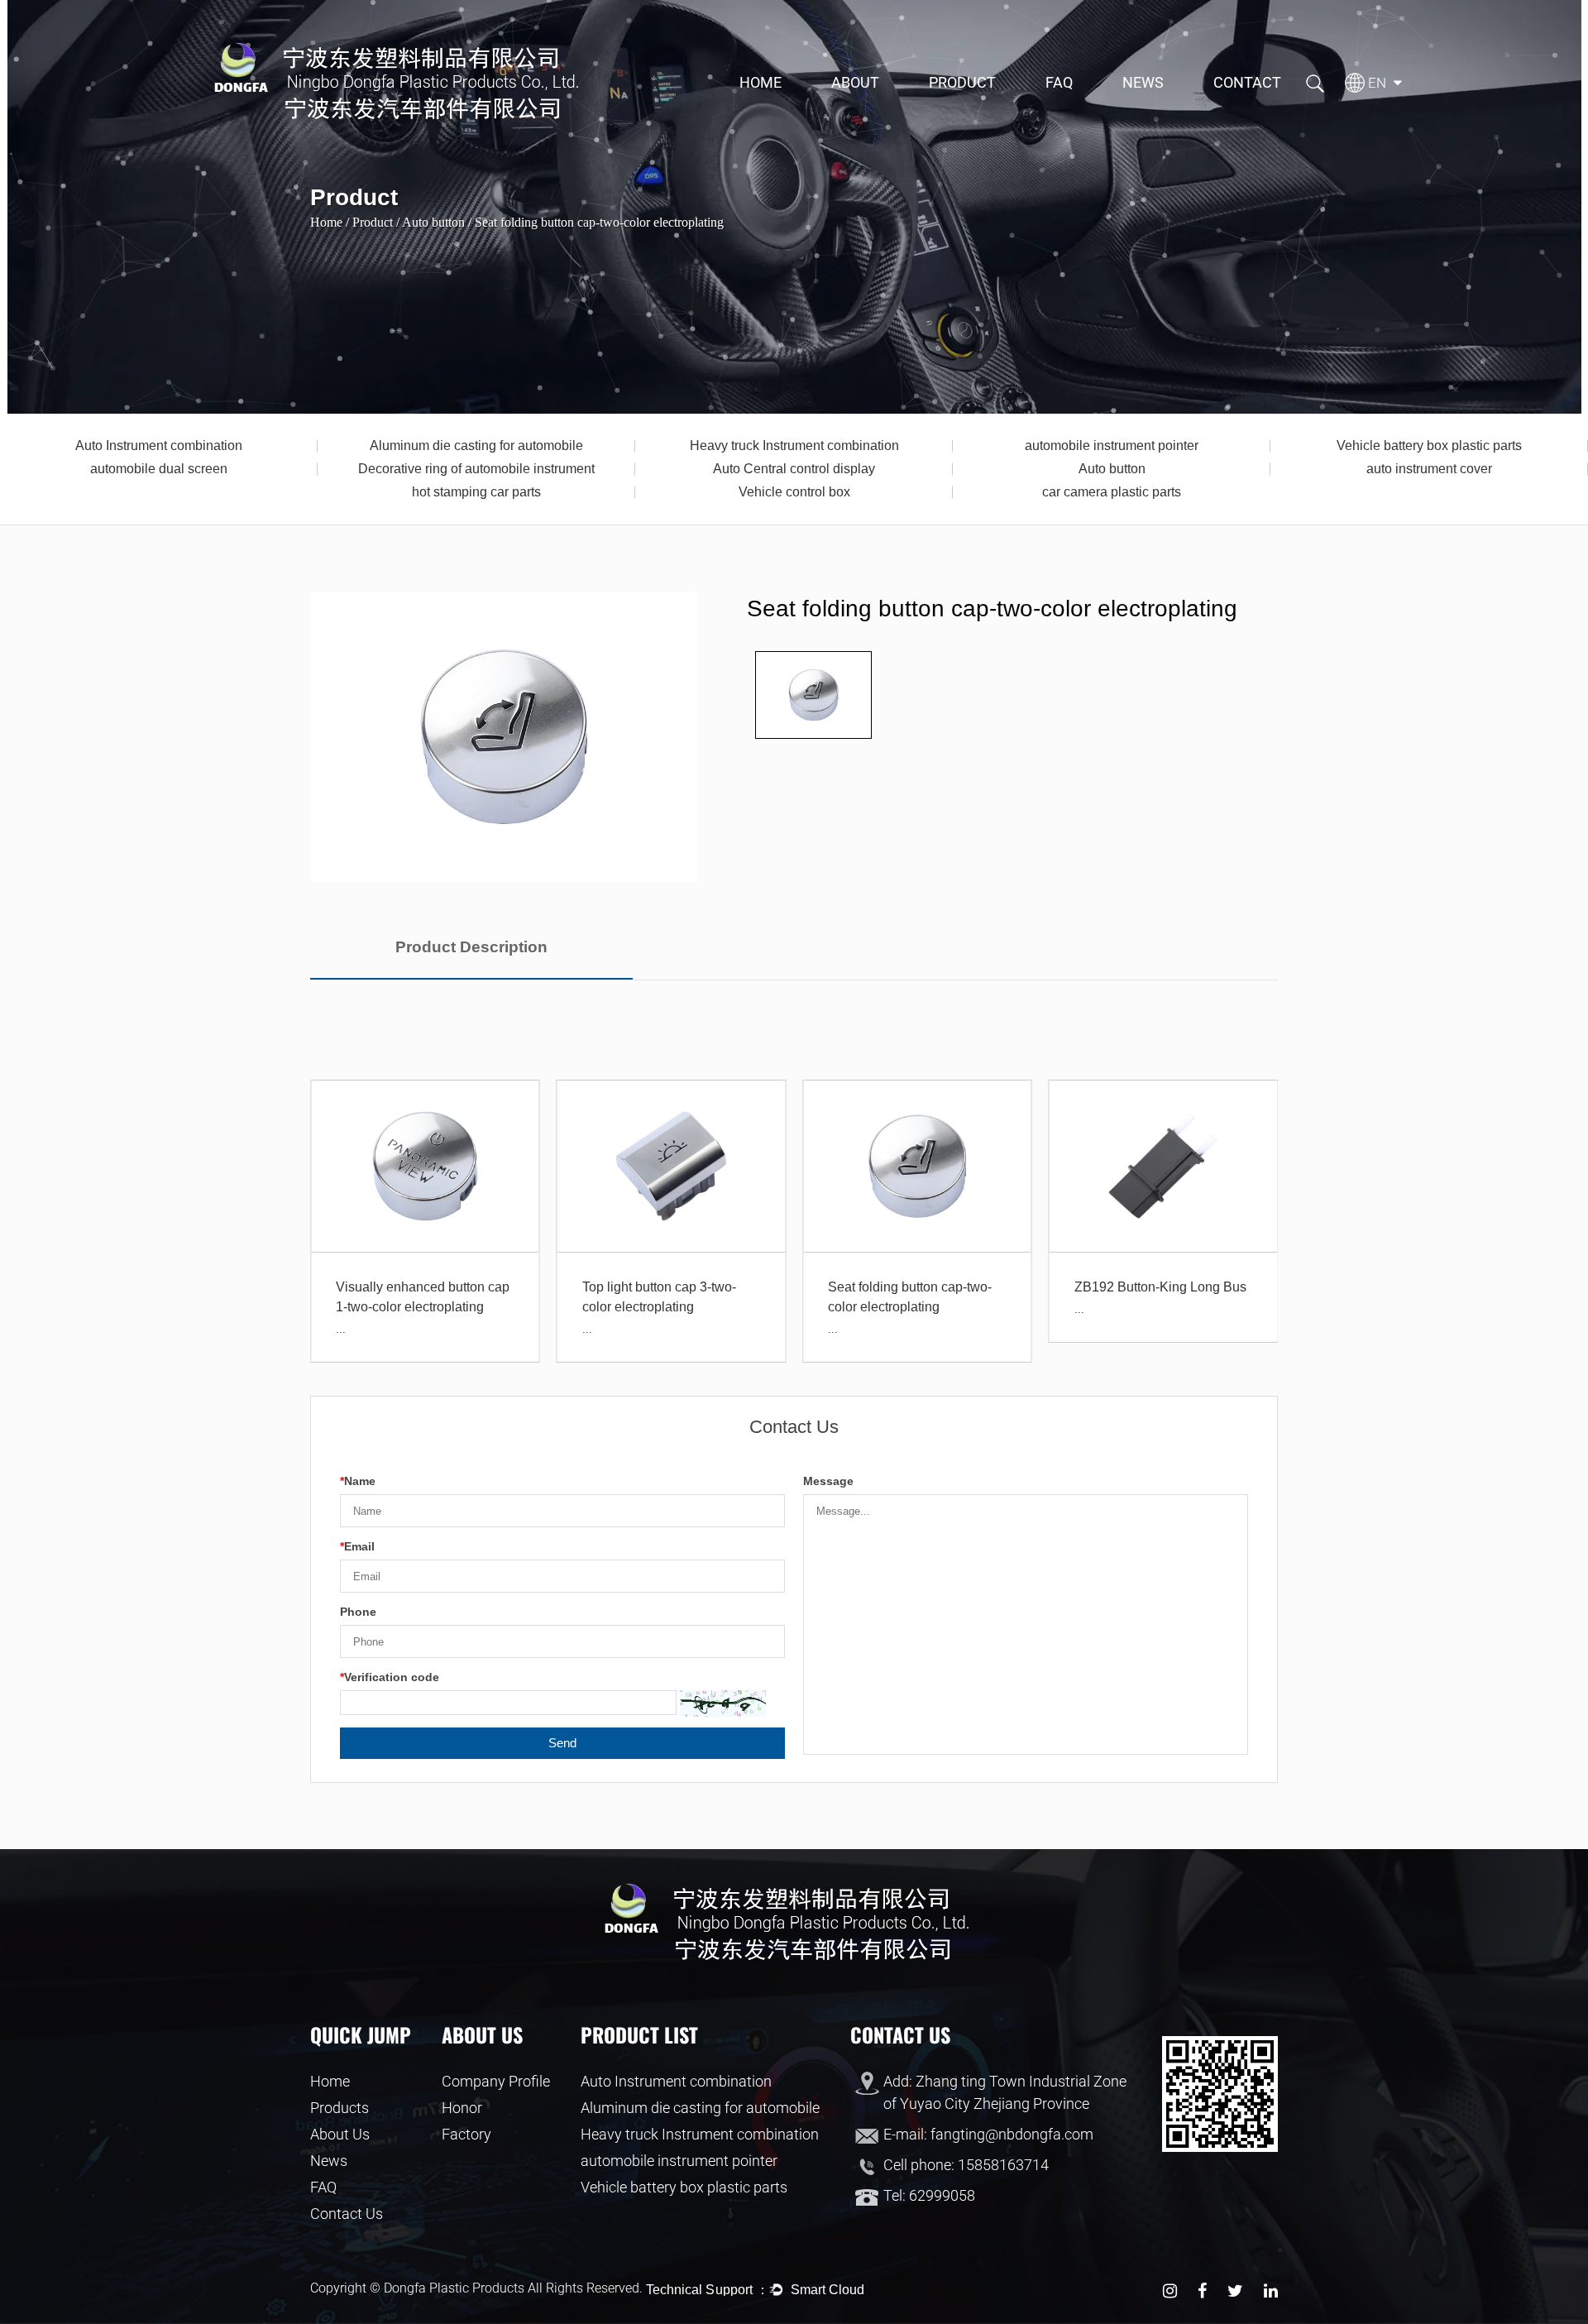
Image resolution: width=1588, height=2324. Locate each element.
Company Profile (496, 2081)
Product (962, 82)
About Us (340, 2134)
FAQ (1059, 82)
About (855, 82)
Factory (466, 2134)
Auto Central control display (794, 469)
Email (357, 1546)
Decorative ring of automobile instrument (476, 469)
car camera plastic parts (1112, 492)
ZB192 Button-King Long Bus (1160, 1287)
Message (828, 1481)
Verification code (390, 1677)
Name (358, 1481)
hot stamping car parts (476, 492)
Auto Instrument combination (159, 446)
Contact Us (347, 2214)
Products (340, 2108)
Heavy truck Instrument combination (794, 446)
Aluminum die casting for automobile (476, 446)
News (1143, 82)
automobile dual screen (159, 469)
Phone (358, 1612)
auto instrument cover (1429, 469)
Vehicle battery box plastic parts (1429, 446)
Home (761, 82)
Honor (462, 2108)
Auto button (1112, 469)
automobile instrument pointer (1112, 446)
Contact (1247, 82)
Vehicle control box (794, 492)
